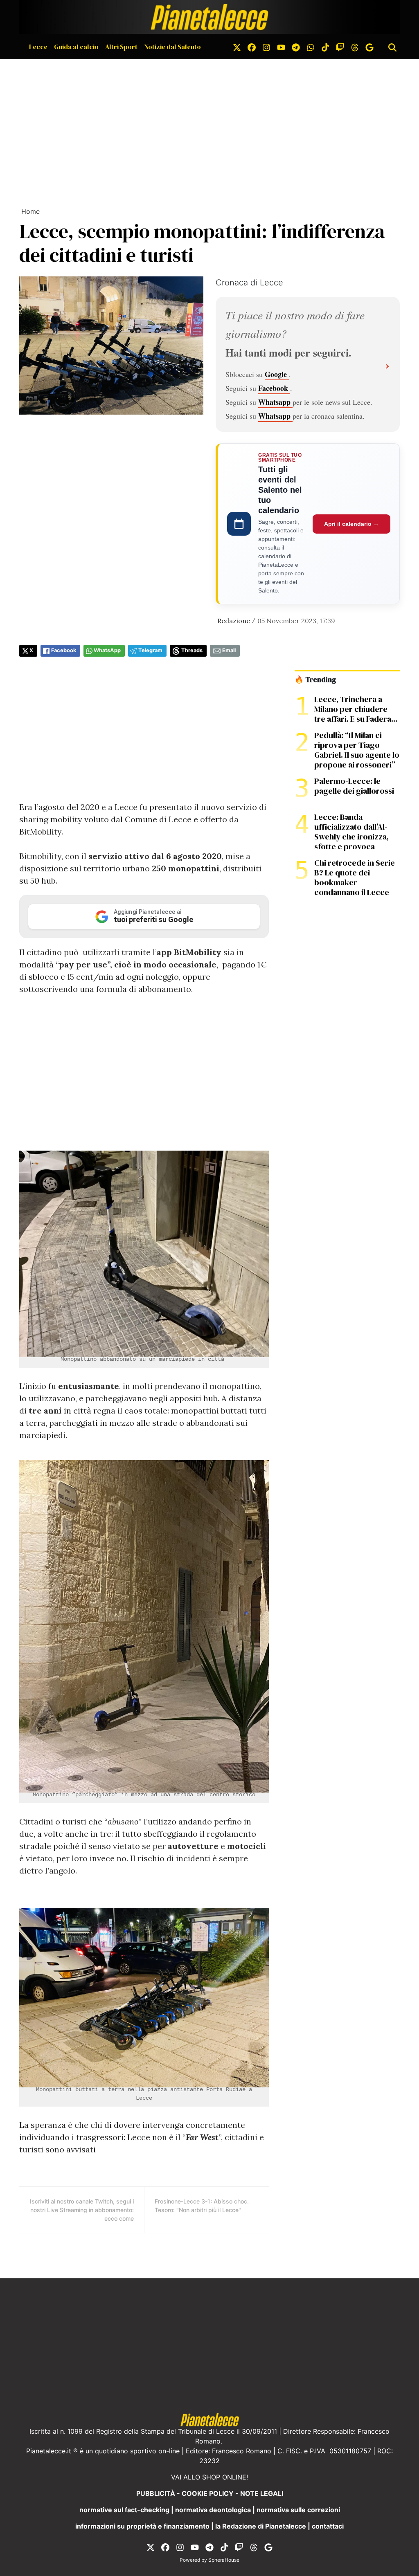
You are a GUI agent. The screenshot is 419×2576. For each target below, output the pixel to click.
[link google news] (369, 47)
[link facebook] (252, 47)
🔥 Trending (315, 680)
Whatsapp (275, 402)
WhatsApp (107, 650)
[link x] (237, 47)
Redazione (234, 621)
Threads (192, 650)
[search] (392, 47)
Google (277, 374)
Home (30, 211)
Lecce (38, 47)
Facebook (274, 388)
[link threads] (355, 47)
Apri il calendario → (351, 524)
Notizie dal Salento (172, 47)
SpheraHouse (224, 2560)
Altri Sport (121, 47)
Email (229, 650)
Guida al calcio (76, 47)
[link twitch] (340, 47)
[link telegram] (296, 47)
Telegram (150, 650)
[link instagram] (266, 47)
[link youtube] (281, 47)
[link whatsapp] (311, 47)
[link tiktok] (325, 47)
